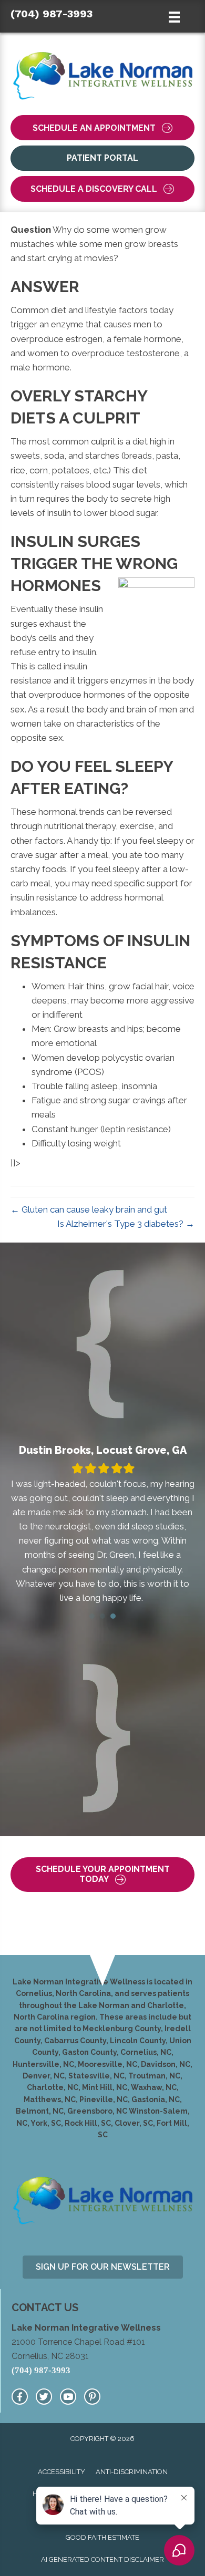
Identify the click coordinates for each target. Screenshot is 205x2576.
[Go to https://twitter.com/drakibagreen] (44, 2397)
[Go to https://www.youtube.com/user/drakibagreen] (68, 2397)
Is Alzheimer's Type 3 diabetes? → (126, 1224)
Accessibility (61, 2472)
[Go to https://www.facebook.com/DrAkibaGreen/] (20, 2397)
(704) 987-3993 (52, 14)
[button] (102, 128)
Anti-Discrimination (132, 2472)
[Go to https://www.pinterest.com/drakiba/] (92, 2397)
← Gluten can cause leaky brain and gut (89, 1209)
